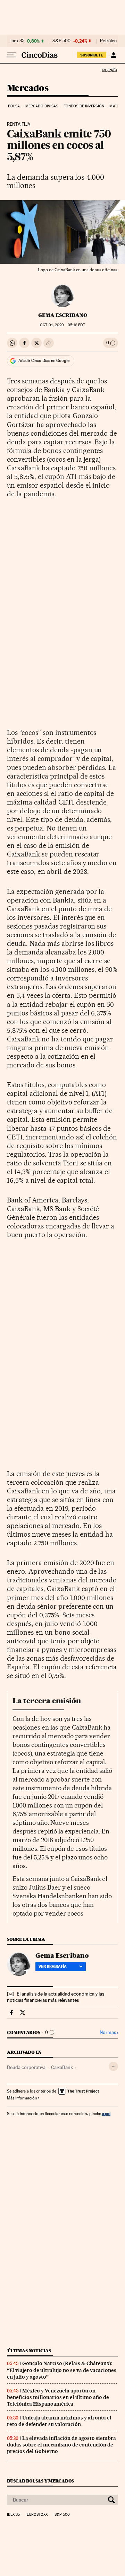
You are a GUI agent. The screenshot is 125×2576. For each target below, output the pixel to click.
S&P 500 (61, 41)
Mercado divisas (42, 106)
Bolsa (14, 106)
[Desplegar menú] (12, 55)
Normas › (109, 2032)
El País (109, 70)
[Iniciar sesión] (113, 55)
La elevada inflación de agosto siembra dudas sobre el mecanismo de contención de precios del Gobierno (61, 2445)
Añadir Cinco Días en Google (44, 361)
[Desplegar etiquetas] (113, 2066)
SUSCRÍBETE (92, 55)
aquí (106, 2113)
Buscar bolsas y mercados (40, 2481)
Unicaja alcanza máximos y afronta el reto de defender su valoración (59, 2421)
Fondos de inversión (84, 106)
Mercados (28, 88)
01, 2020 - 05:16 (62, 325)
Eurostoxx (37, 2515)
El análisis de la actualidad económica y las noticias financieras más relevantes (56, 1997)
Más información (22, 2098)
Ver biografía (53, 1966)
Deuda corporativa (26, 2067)
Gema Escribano (63, 315)
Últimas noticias (29, 2351)
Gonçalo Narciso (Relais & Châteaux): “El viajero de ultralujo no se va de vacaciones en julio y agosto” (62, 2370)
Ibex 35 (17, 41)
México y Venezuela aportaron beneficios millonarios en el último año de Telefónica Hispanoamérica (58, 2397)
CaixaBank (62, 2067)
